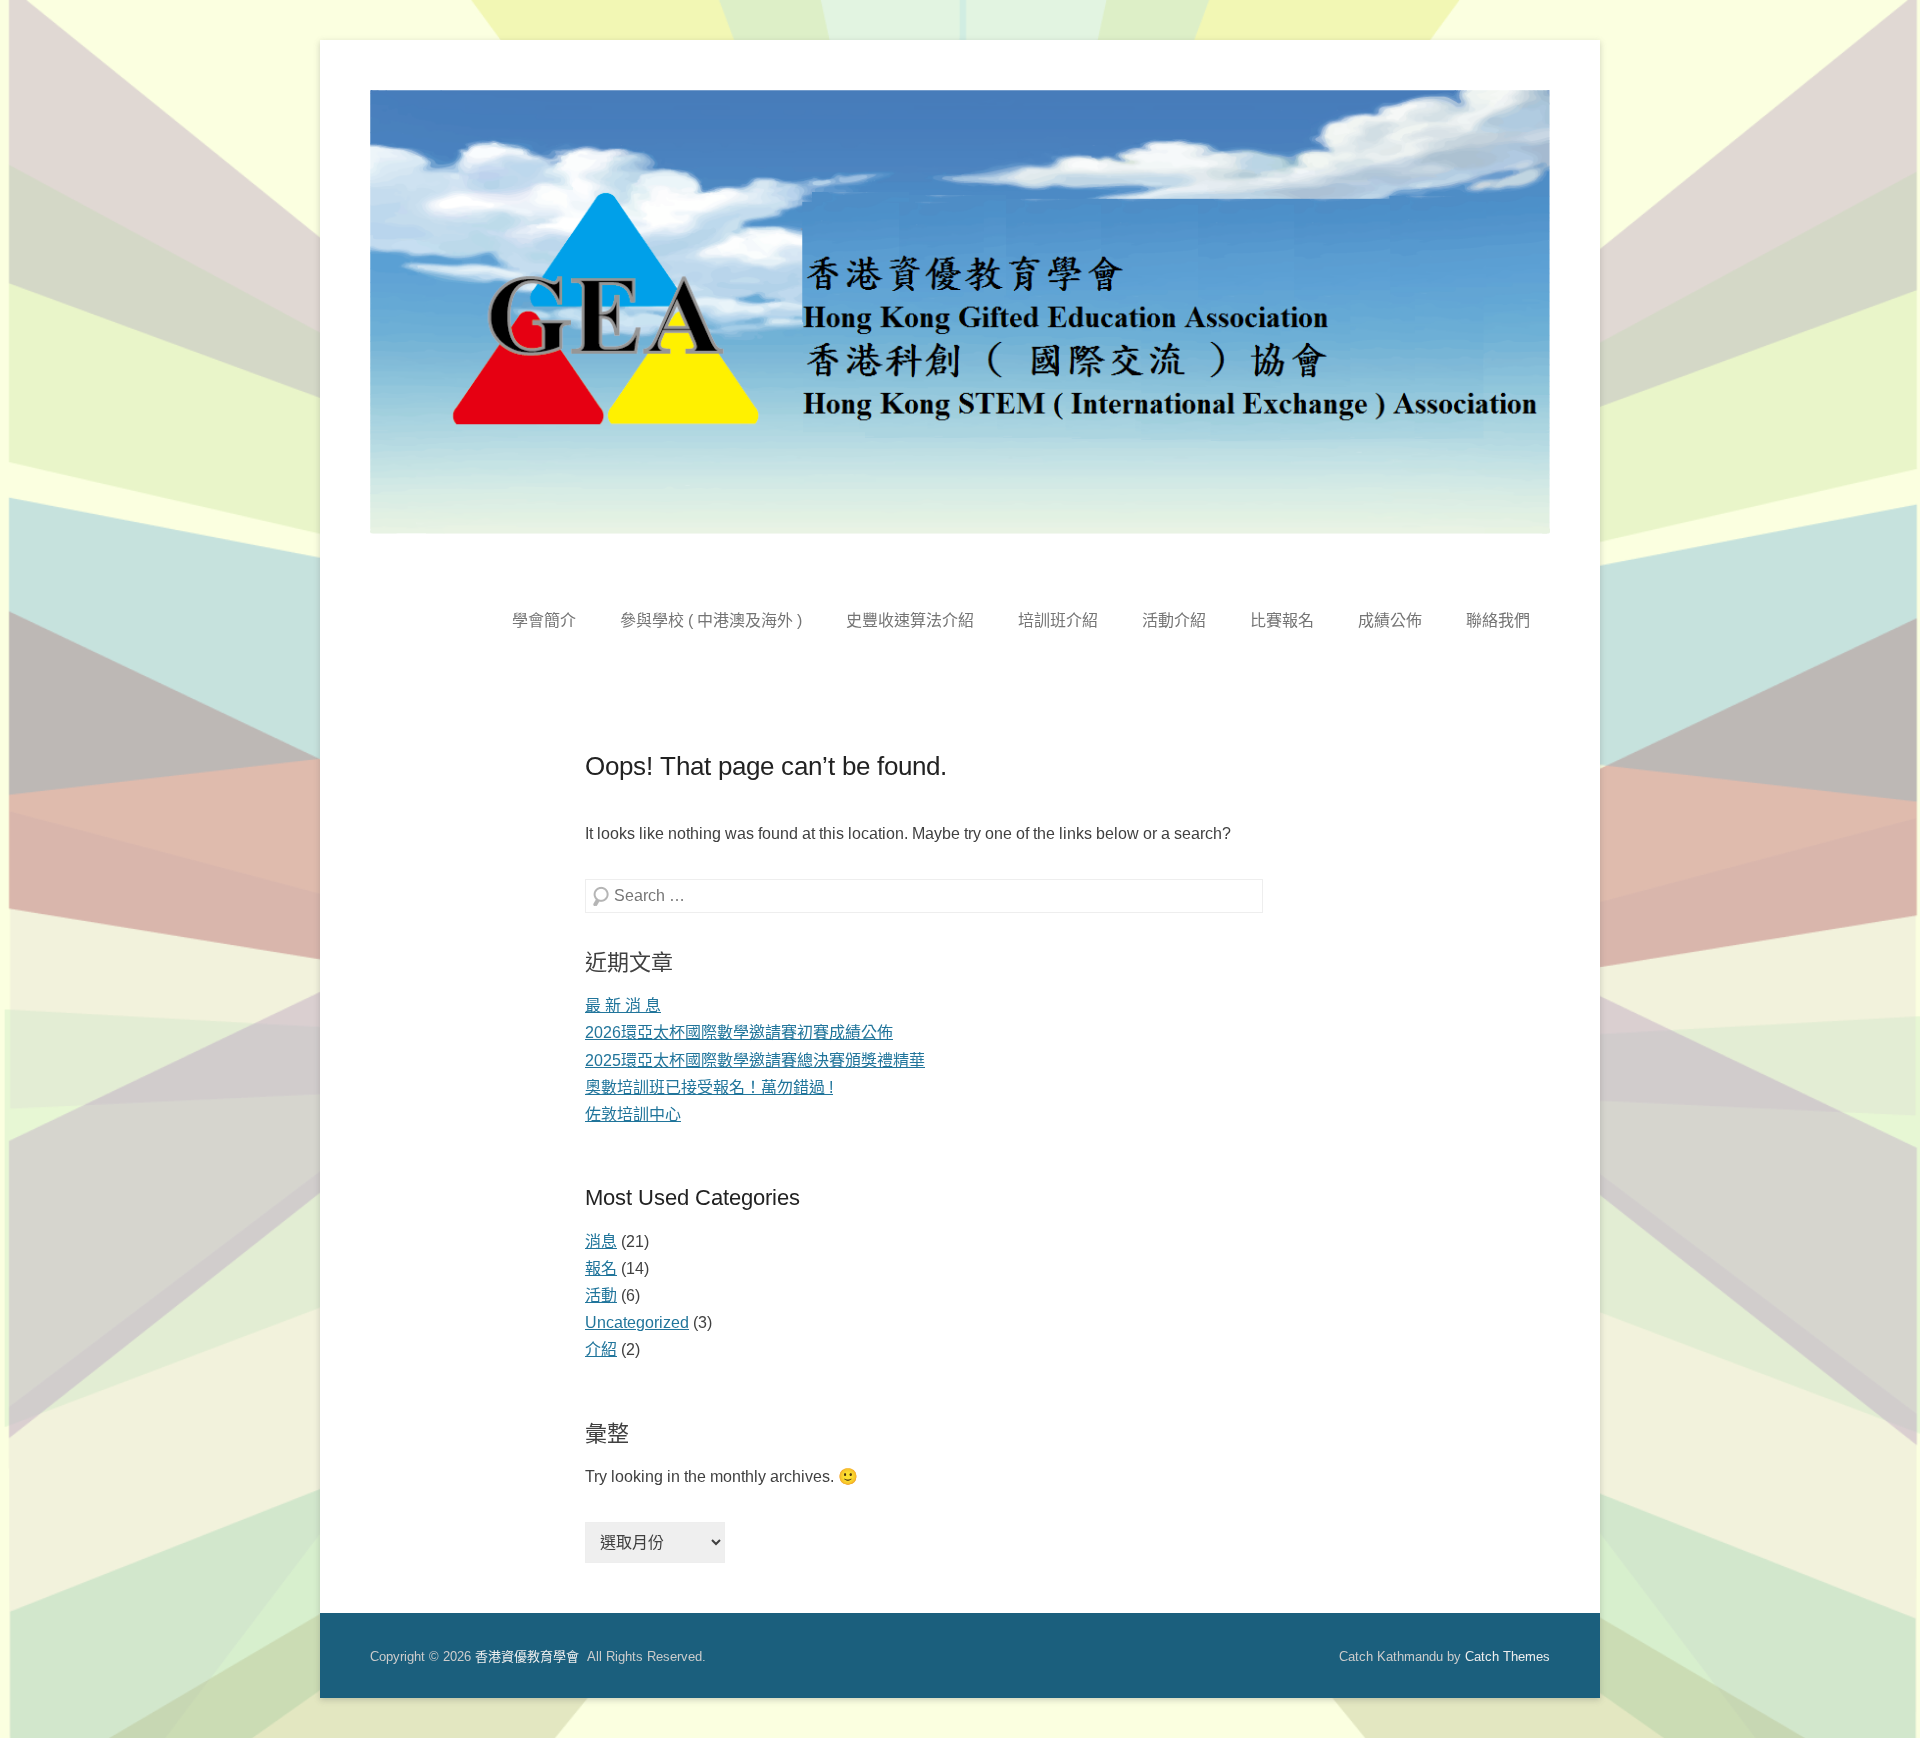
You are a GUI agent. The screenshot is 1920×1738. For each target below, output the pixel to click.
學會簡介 (544, 620)
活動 (601, 1295)
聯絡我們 (1498, 620)
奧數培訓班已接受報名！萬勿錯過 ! (709, 1087)
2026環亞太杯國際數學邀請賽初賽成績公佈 (739, 1032)
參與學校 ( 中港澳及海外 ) (711, 620)
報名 (601, 1268)
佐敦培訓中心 (633, 1114)
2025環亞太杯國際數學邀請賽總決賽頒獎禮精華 (755, 1060)
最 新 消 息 (623, 1005)
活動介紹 (1174, 620)
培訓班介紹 (1058, 620)
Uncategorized (637, 1322)
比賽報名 (1282, 620)
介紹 (601, 1349)
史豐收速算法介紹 (910, 620)
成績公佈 (1390, 620)
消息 (601, 1241)
